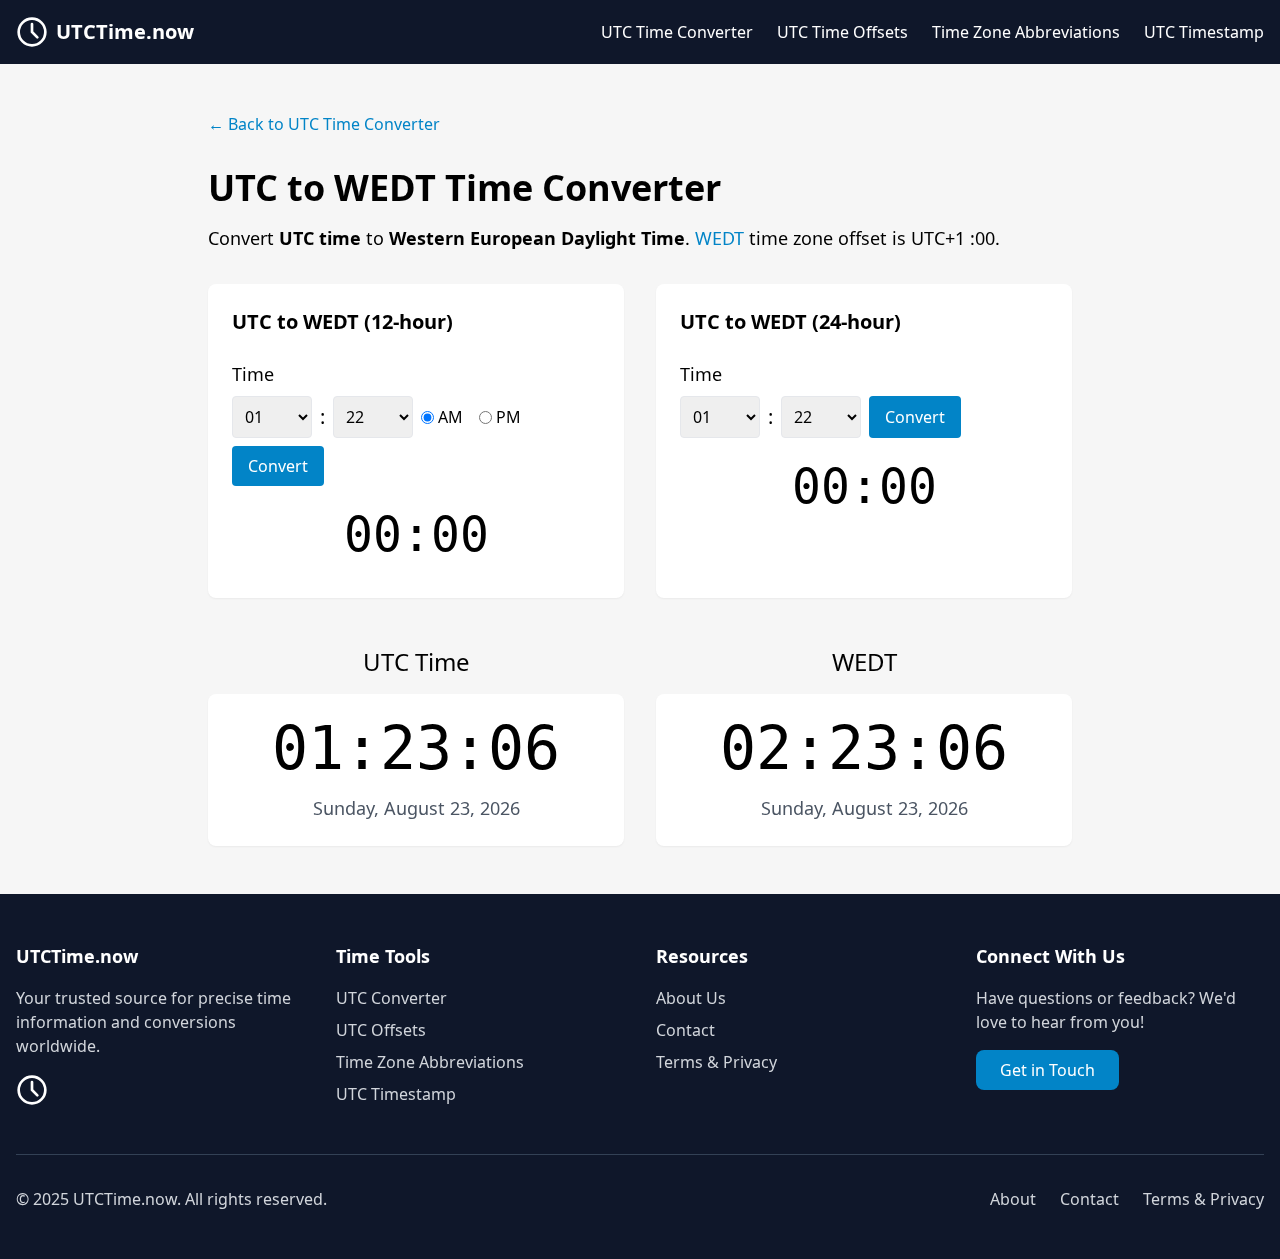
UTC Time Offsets (842, 32)
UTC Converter (391, 998)
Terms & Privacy (716, 1062)
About (1013, 1199)
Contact (685, 1030)
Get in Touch (1047, 1070)
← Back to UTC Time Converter (324, 124)
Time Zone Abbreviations (1026, 32)
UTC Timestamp (1204, 32)
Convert (278, 466)
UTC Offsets (381, 1030)
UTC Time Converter (677, 32)
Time (253, 374)
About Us (691, 998)
